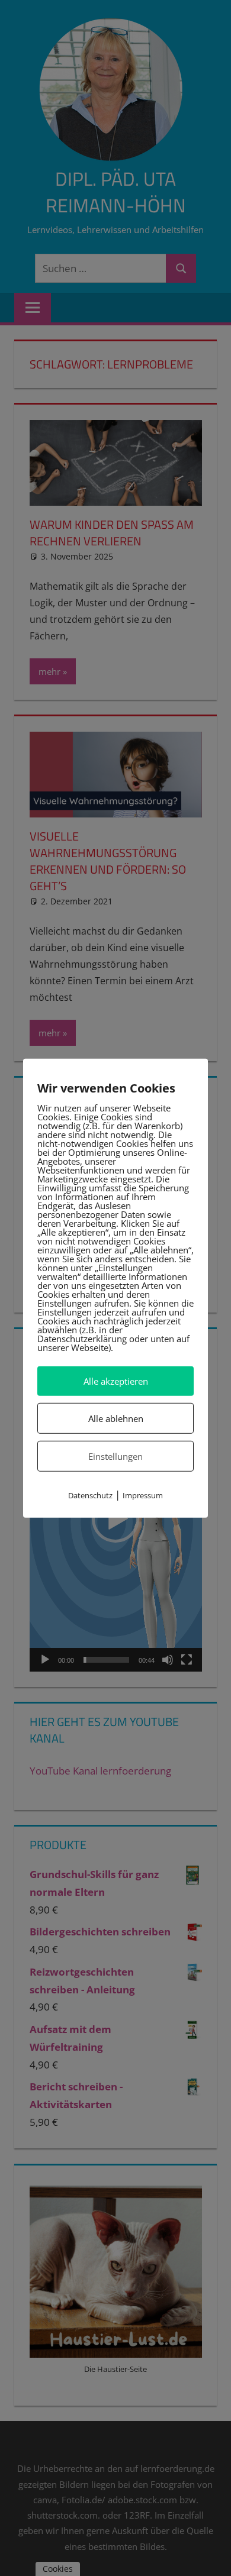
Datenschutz (90, 1495)
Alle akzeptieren (116, 1381)
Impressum (143, 1495)
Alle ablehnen (116, 1418)
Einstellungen (115, 1456)
